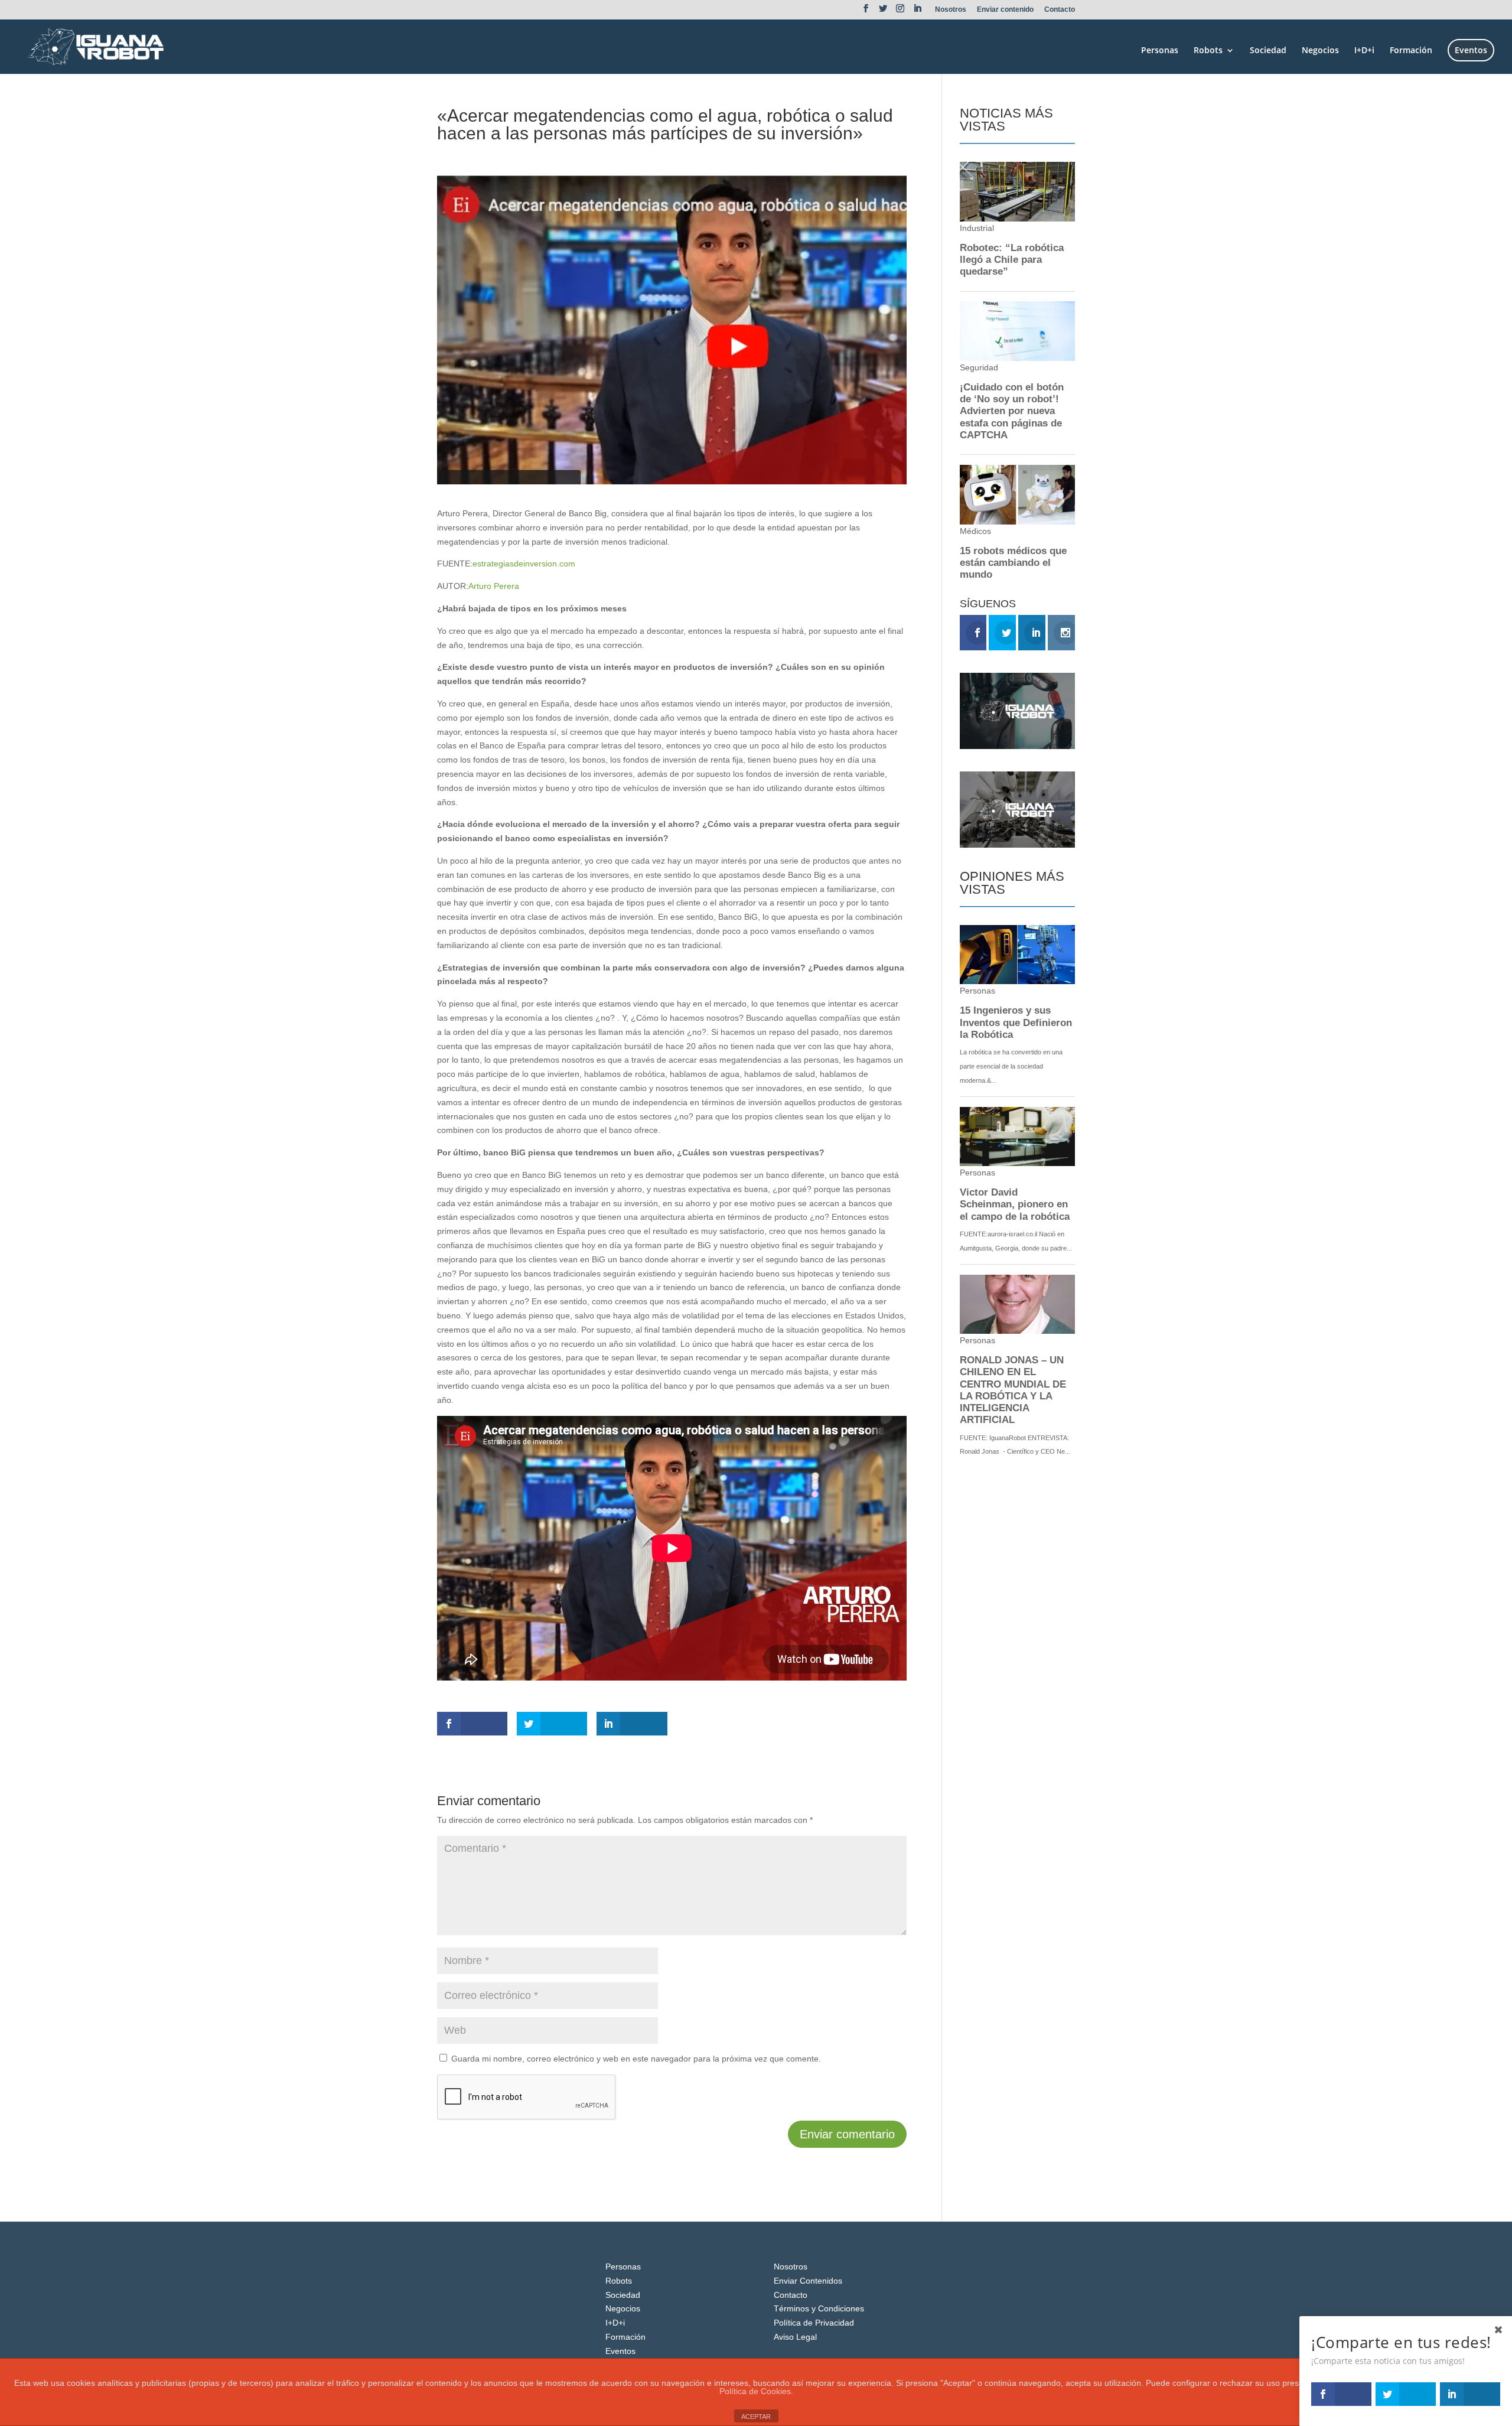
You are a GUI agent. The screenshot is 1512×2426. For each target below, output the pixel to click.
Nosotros (951, 10)
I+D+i (1364, 51)
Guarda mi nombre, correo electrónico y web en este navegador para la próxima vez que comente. (636, 2059)
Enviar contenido (1005, 10)
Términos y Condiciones (819, 2308)
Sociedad (1268, 51)
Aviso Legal (795, 2337)
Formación (1411, 51)
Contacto (1060, 10)
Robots (1208, 51)
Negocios (1320, 51)
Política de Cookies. (756, 2391)
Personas (1160, 51)
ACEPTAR (756, 2417)
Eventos (1471, 50)
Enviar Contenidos (808, 2281)
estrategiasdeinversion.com (524, 564)
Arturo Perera (494, 586)
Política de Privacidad (814, 2323)
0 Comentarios (583, 155)
